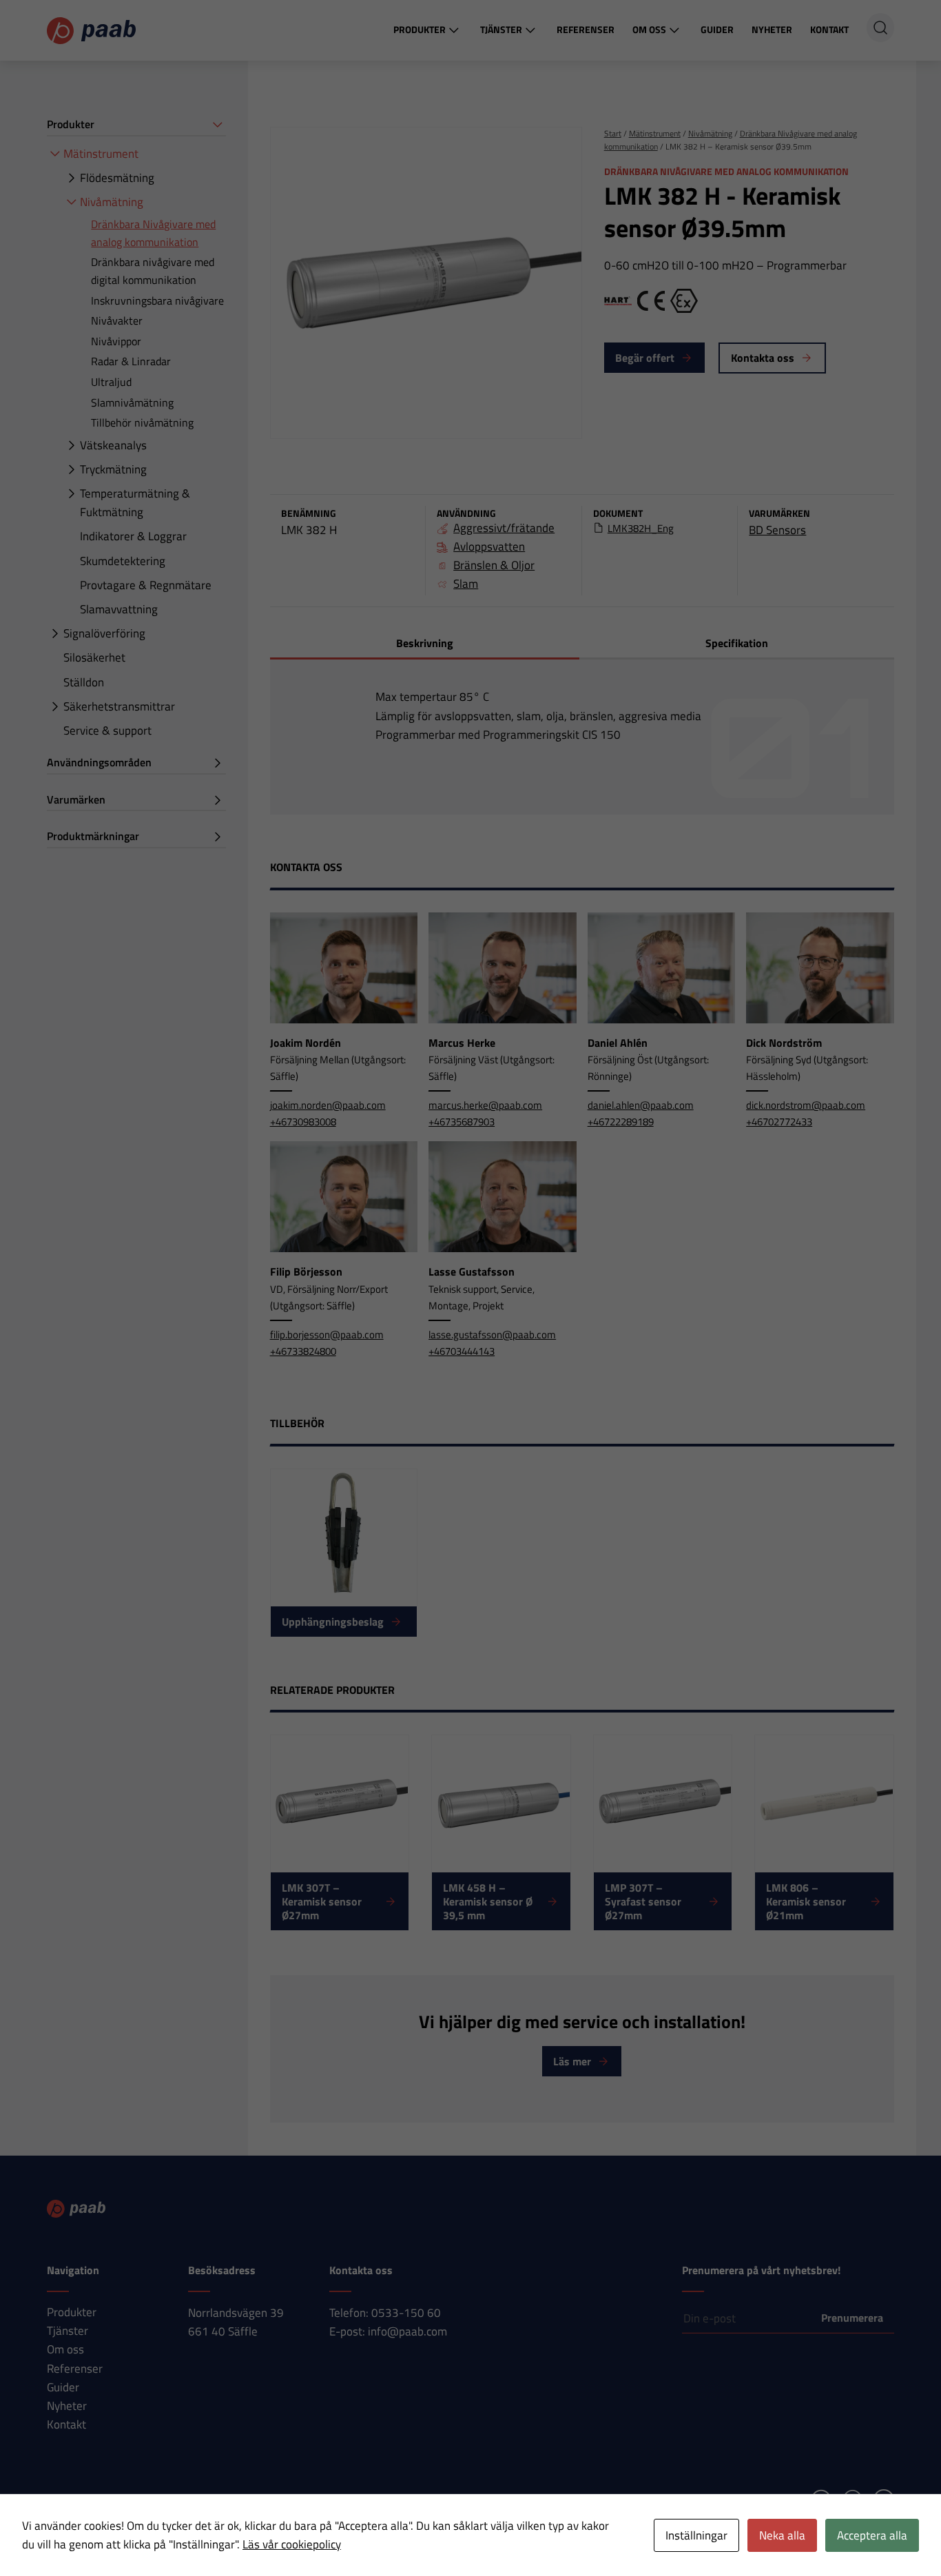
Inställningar (696, 2535)
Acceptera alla (872, 2535)
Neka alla (782, 2535)
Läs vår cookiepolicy (292, 2544)
